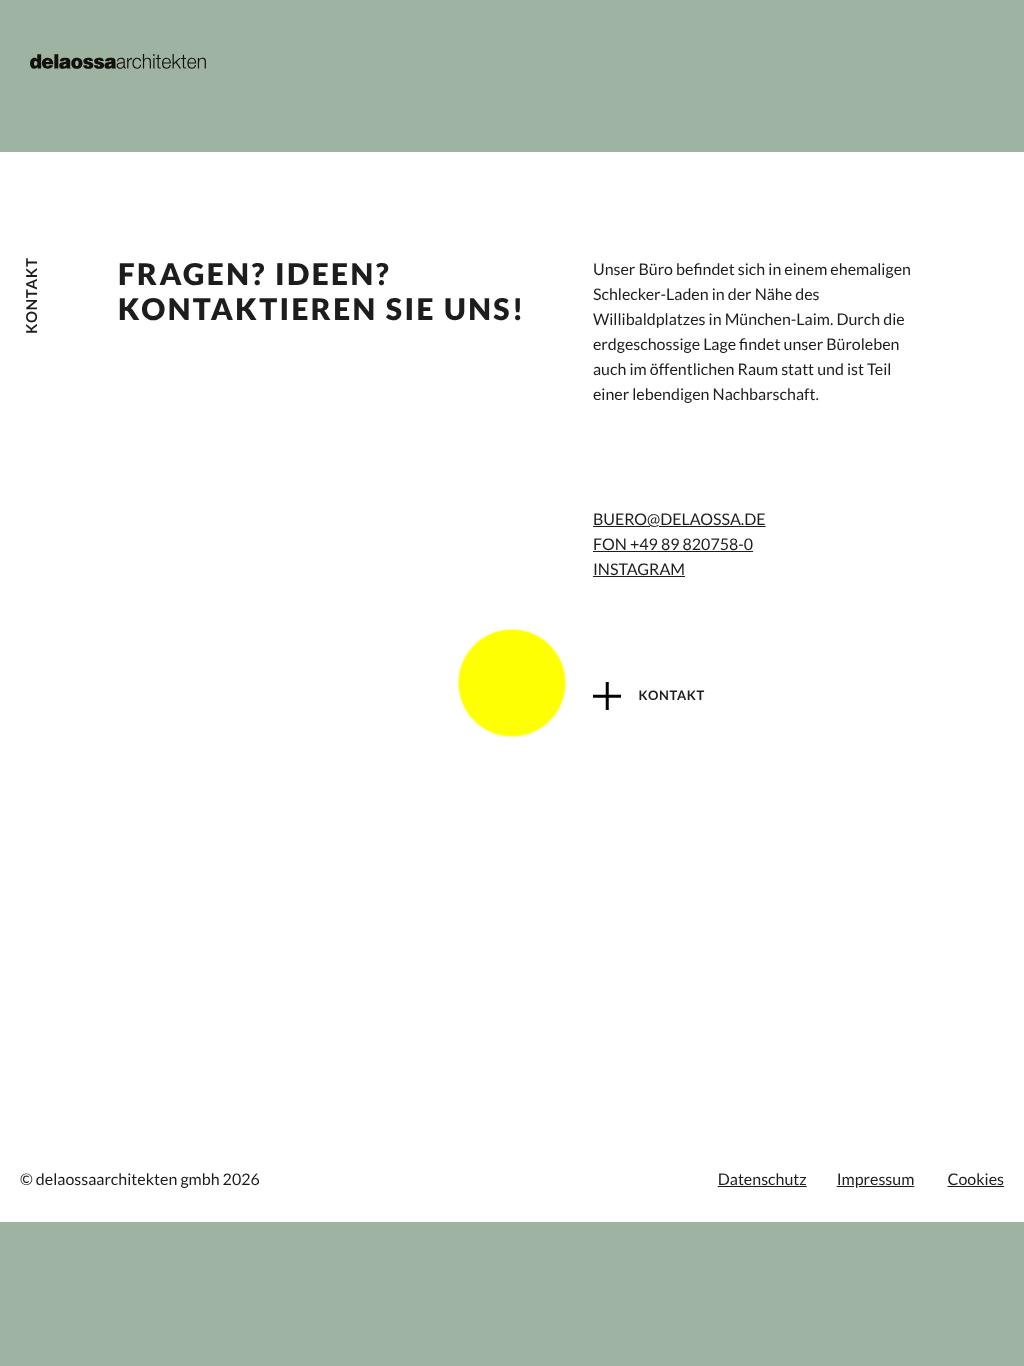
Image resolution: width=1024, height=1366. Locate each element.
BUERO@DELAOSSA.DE (679, 519)
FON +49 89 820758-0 (673, 544)
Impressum (876, 1179)
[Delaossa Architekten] (118, 61)
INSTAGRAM (639, 569)
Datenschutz (762, 1179)
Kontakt (671, 695)
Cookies (975, 1179)
